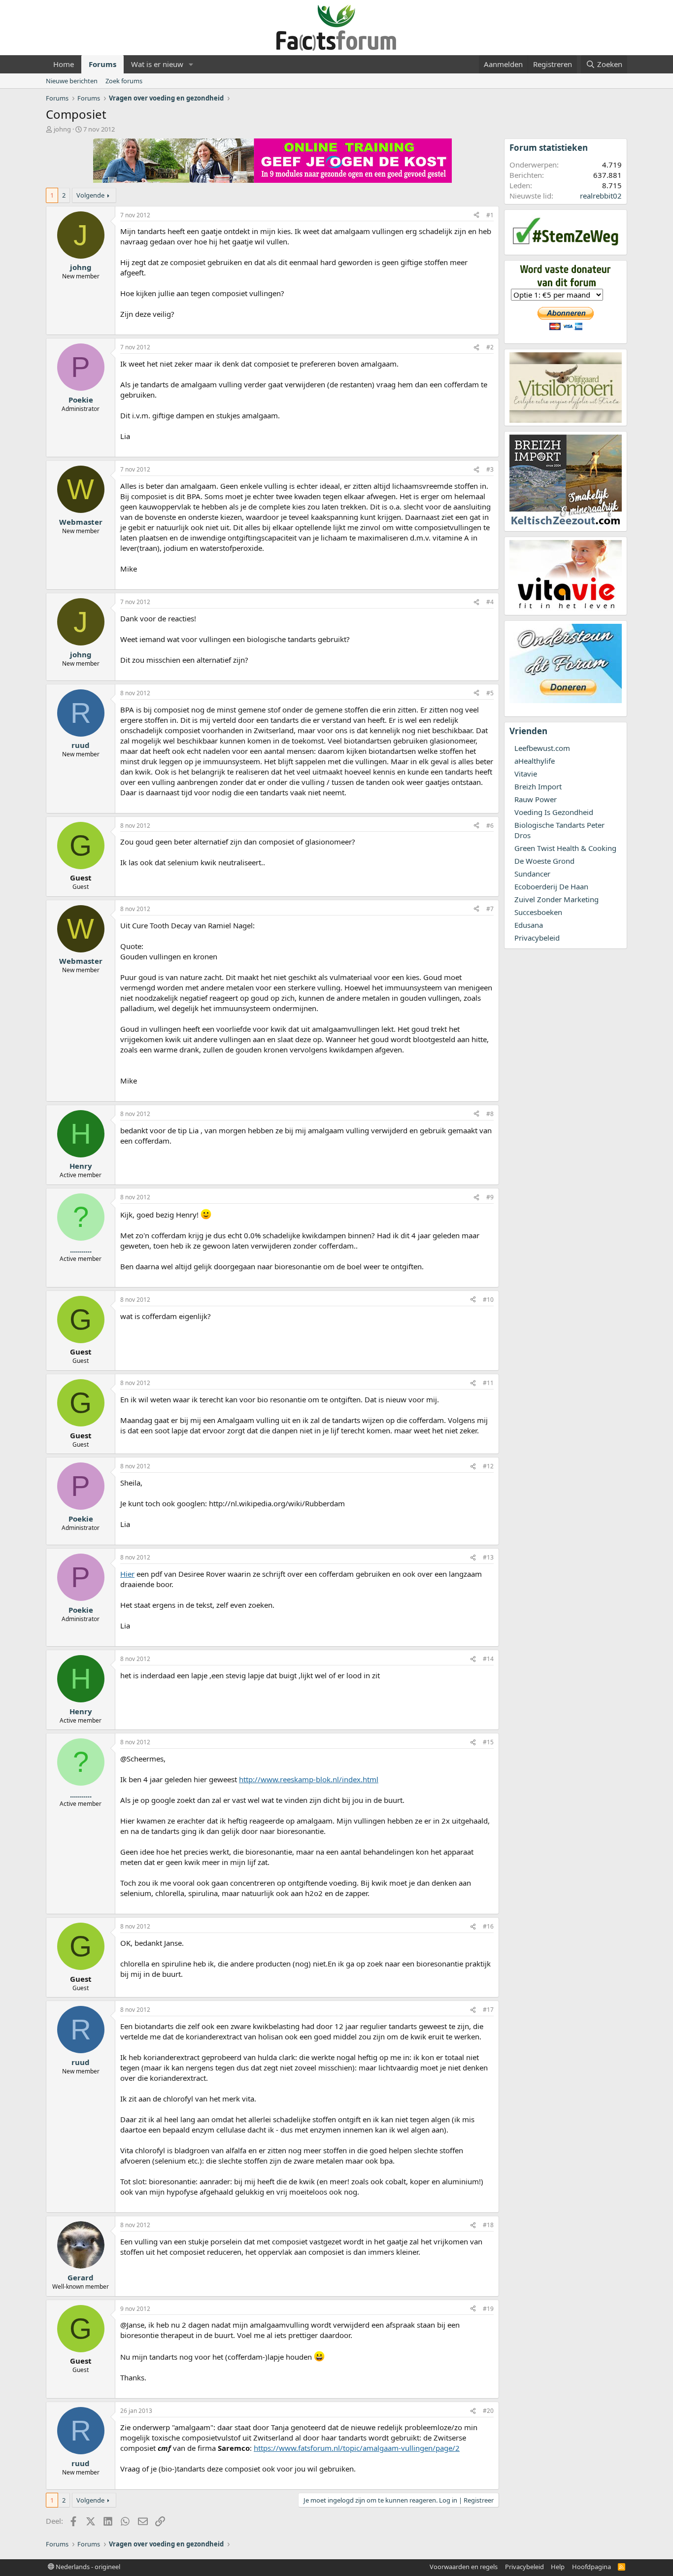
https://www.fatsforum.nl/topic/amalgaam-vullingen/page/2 (357, 2448)
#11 (488, 1383)
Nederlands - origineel (87, 2567)
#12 (488, 1466)
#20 (488, 2411)
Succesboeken (538, 912)
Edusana (529, 925)
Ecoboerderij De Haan (551, 886)
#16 (488, 1926)
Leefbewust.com (542, 748)
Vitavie (526, 774)
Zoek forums (124, 81)
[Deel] (476, 216)
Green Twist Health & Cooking (565, 848)
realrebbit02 (601, 196)
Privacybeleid (537, 938)
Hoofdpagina (591, 2567)
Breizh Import (538, 786)
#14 (488, 1659)
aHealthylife (535, 761)
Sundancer (532, 874)
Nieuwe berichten (72, 81)
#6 (490, 826)
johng (62, 129)
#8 (490, 1114)
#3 (490, 469)
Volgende (90, 195)
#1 (490, 215)
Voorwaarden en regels (464, 2567)
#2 (490, 347)
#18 (488, 2225)
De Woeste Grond (544, 861)
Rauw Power (536, 799)
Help (558, 2567)
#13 (488, 1557)
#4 (490, 602)
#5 (490, 693)
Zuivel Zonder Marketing (556, 899)
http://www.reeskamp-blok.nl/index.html (309, 1779)
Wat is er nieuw (157, 64)
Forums (102, 64)
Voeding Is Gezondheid (554, 812)
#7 (490, 909)
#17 (488, 2010)
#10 (488, 1300)
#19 (488, 2309)
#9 (490, 1197)
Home (64, 64)
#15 (488, 1742)
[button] (191, 64)
